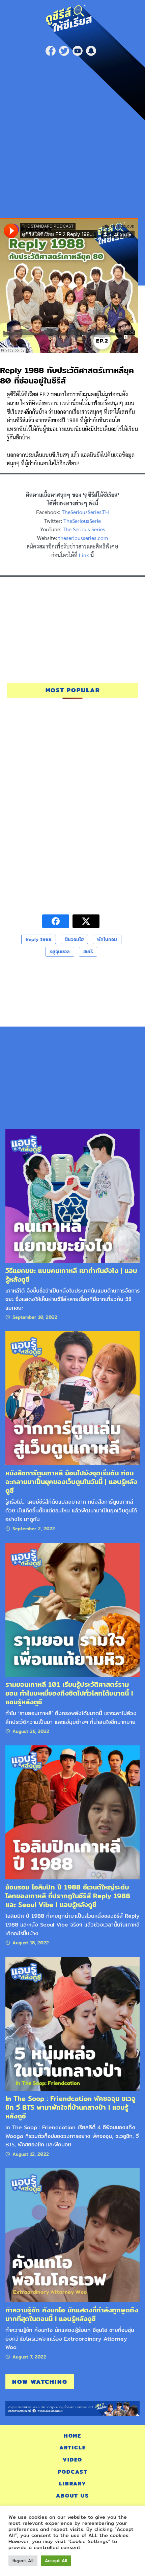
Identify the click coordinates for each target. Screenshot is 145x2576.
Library (73, 2484)
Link (84, 555)
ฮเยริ (88, 951)
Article (73, 2448)
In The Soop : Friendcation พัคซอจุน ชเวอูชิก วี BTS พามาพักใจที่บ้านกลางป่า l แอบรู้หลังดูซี (70, 2107)
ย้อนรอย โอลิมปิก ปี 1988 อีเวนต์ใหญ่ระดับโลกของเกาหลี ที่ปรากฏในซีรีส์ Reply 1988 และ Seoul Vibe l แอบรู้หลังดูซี (68, 1896)
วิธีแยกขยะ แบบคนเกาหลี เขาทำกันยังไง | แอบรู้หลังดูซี (71, 1275)
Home (72, 2436)
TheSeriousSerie (82, 521)
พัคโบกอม (107, 939)
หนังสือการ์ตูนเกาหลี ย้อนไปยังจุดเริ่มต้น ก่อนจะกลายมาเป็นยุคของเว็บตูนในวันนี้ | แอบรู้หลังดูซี (71, 1482)
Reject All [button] (23, 2561)
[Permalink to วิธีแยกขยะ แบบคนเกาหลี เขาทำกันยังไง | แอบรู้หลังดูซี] (72, 1195)
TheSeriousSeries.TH (85, 512)
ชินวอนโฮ (74, 939)
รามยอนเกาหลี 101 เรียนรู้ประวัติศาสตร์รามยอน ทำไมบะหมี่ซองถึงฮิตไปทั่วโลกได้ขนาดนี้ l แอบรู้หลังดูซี (69, 1693)
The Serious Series (84, 529)
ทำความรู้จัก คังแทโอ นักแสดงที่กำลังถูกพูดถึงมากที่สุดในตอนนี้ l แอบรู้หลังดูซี (72, 2314)
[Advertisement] (72, 135)
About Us (72, 2496)
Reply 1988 (39, 939)
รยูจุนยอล (60, 951)
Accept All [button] (56, 2561)
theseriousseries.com (83, 538)
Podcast (73, 2472)
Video (72, 2460)
